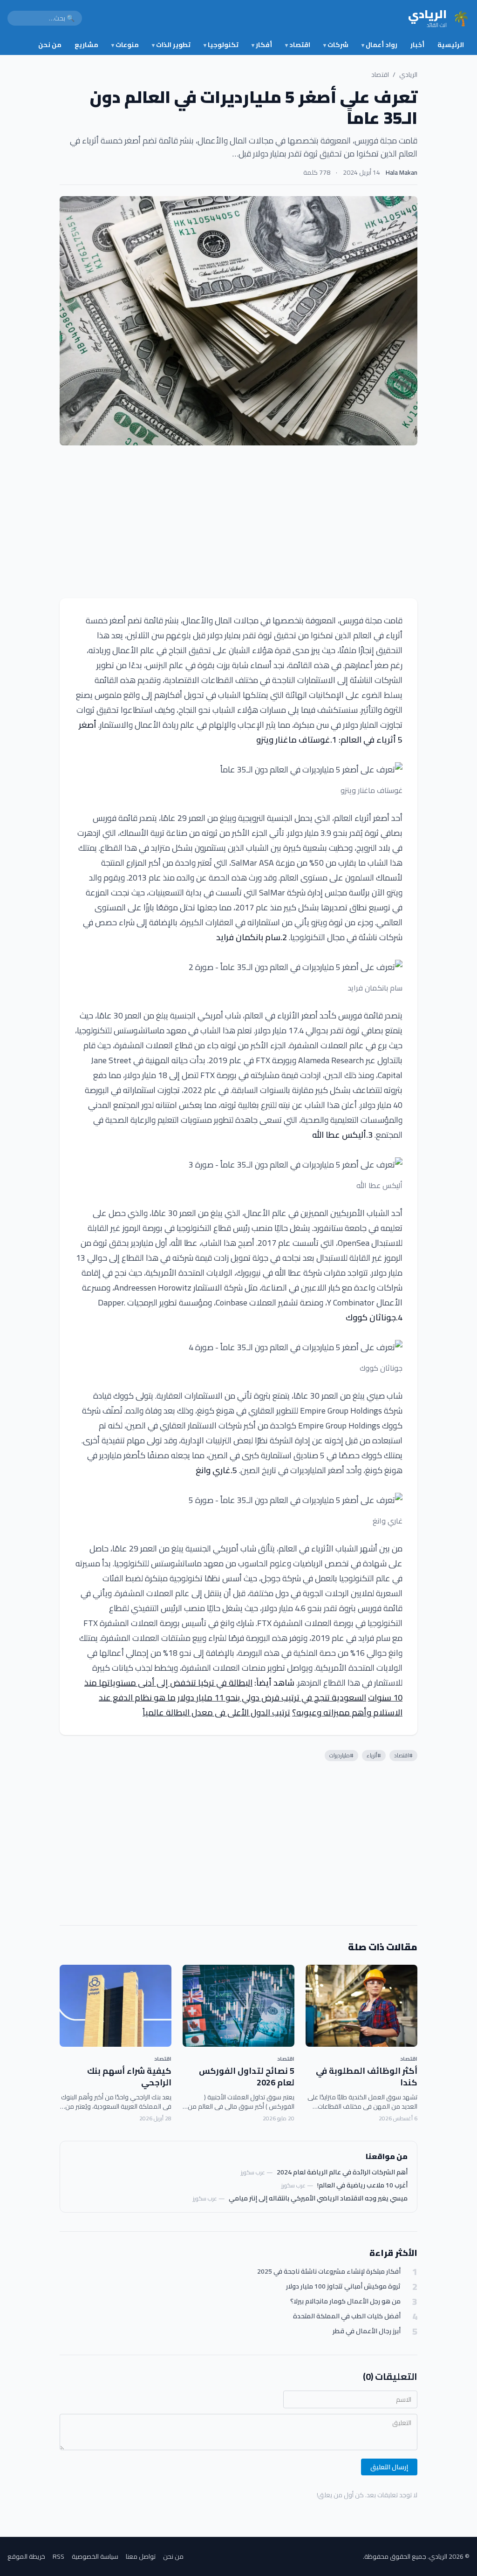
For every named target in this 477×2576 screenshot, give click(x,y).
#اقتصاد (403, 1755)
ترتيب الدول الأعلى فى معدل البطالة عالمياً (216, 1712)
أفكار (262, 45)
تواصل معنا (141, 2556)
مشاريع (86, 45)
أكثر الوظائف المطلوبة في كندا (367, 2077)
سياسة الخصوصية (95, 2556)
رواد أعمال (379, 45)
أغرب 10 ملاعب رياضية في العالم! (362, 2185)
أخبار (417, 45)
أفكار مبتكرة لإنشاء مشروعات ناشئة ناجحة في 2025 (329, 2272)
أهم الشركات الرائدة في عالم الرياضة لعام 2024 (342, 2172)
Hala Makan (402, 172)
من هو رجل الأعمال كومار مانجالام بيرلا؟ (345, 2301)
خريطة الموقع (26, 2556)
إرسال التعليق (389, 2467)
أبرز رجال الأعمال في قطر (367, 2331)
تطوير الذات (171, 45)
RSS (58, 2556)
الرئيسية (451, 45)
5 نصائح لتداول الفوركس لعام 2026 (247, 2077)
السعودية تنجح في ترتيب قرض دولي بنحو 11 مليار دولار (272, 1698)
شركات (336, 45)
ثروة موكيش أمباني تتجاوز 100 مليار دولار (343, 2286)
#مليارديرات (341, 1755)
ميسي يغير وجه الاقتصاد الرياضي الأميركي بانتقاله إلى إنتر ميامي (318, 2198)
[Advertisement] (238, 522)
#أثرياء (374, 1755)
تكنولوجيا (221, 45)
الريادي (408, 75)
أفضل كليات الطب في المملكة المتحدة (347, 2316)
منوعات (125, 45)
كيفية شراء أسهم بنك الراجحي (129, 2077)
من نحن (50, 45)
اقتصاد (298, 45)
